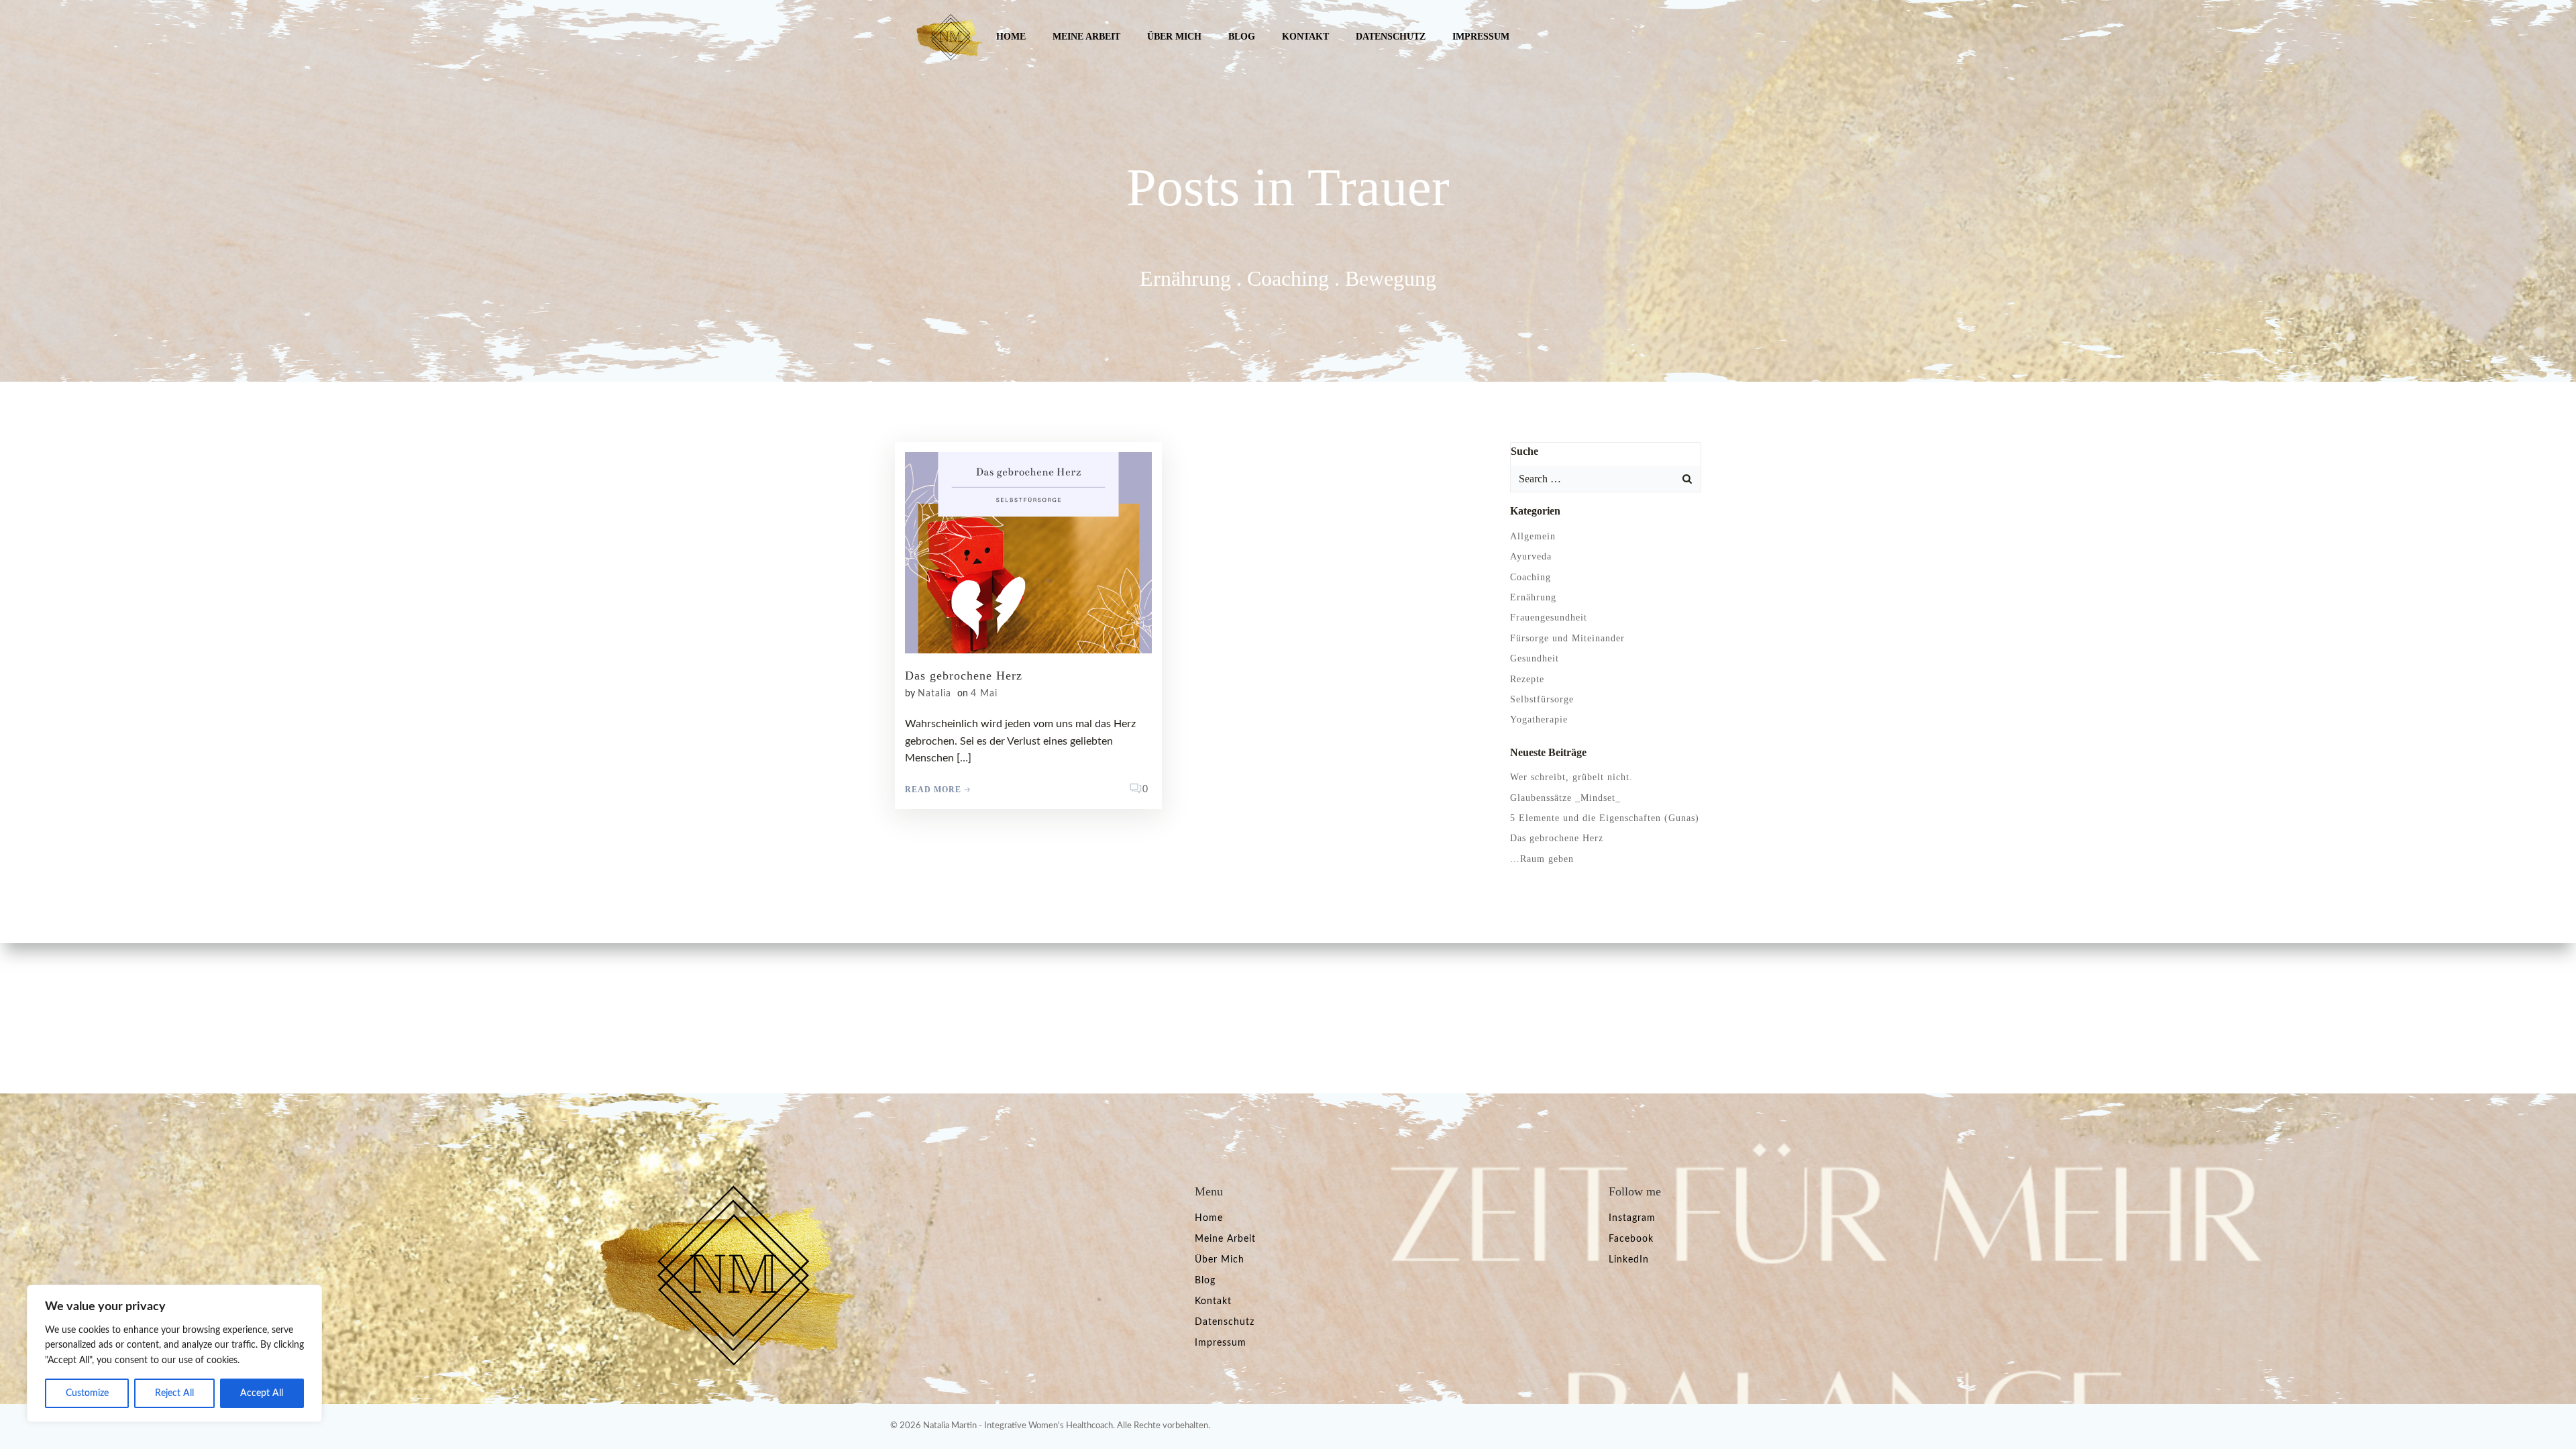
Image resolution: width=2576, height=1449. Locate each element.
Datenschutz (1391, 37)
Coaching (1531, 577)
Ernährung (1533, 597)
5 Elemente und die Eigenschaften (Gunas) (1605, 818)
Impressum (1481, 37)
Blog (1242, 37)
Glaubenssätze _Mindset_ (1565, 798)
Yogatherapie (1539, 719)
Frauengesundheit (1549, 618)
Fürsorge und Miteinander (1567, 638)
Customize (87, 1393)
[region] (174, 1353)
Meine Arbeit (1086, 37)
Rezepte (1527, 679)
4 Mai (984, 694)
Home (1011, 37)
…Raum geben (1542, 859)
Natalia (934, 694)
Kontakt (1305, 37)
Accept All (262, 1393)
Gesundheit (1535, 658)
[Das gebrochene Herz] (1028, 552)
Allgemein (1533, 536)
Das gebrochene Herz (1557, 838)
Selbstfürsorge (1542, 699)
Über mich (1174, 37)
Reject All (174, 1393)
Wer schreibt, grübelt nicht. (1571, 777)
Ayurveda (1531, 556)
